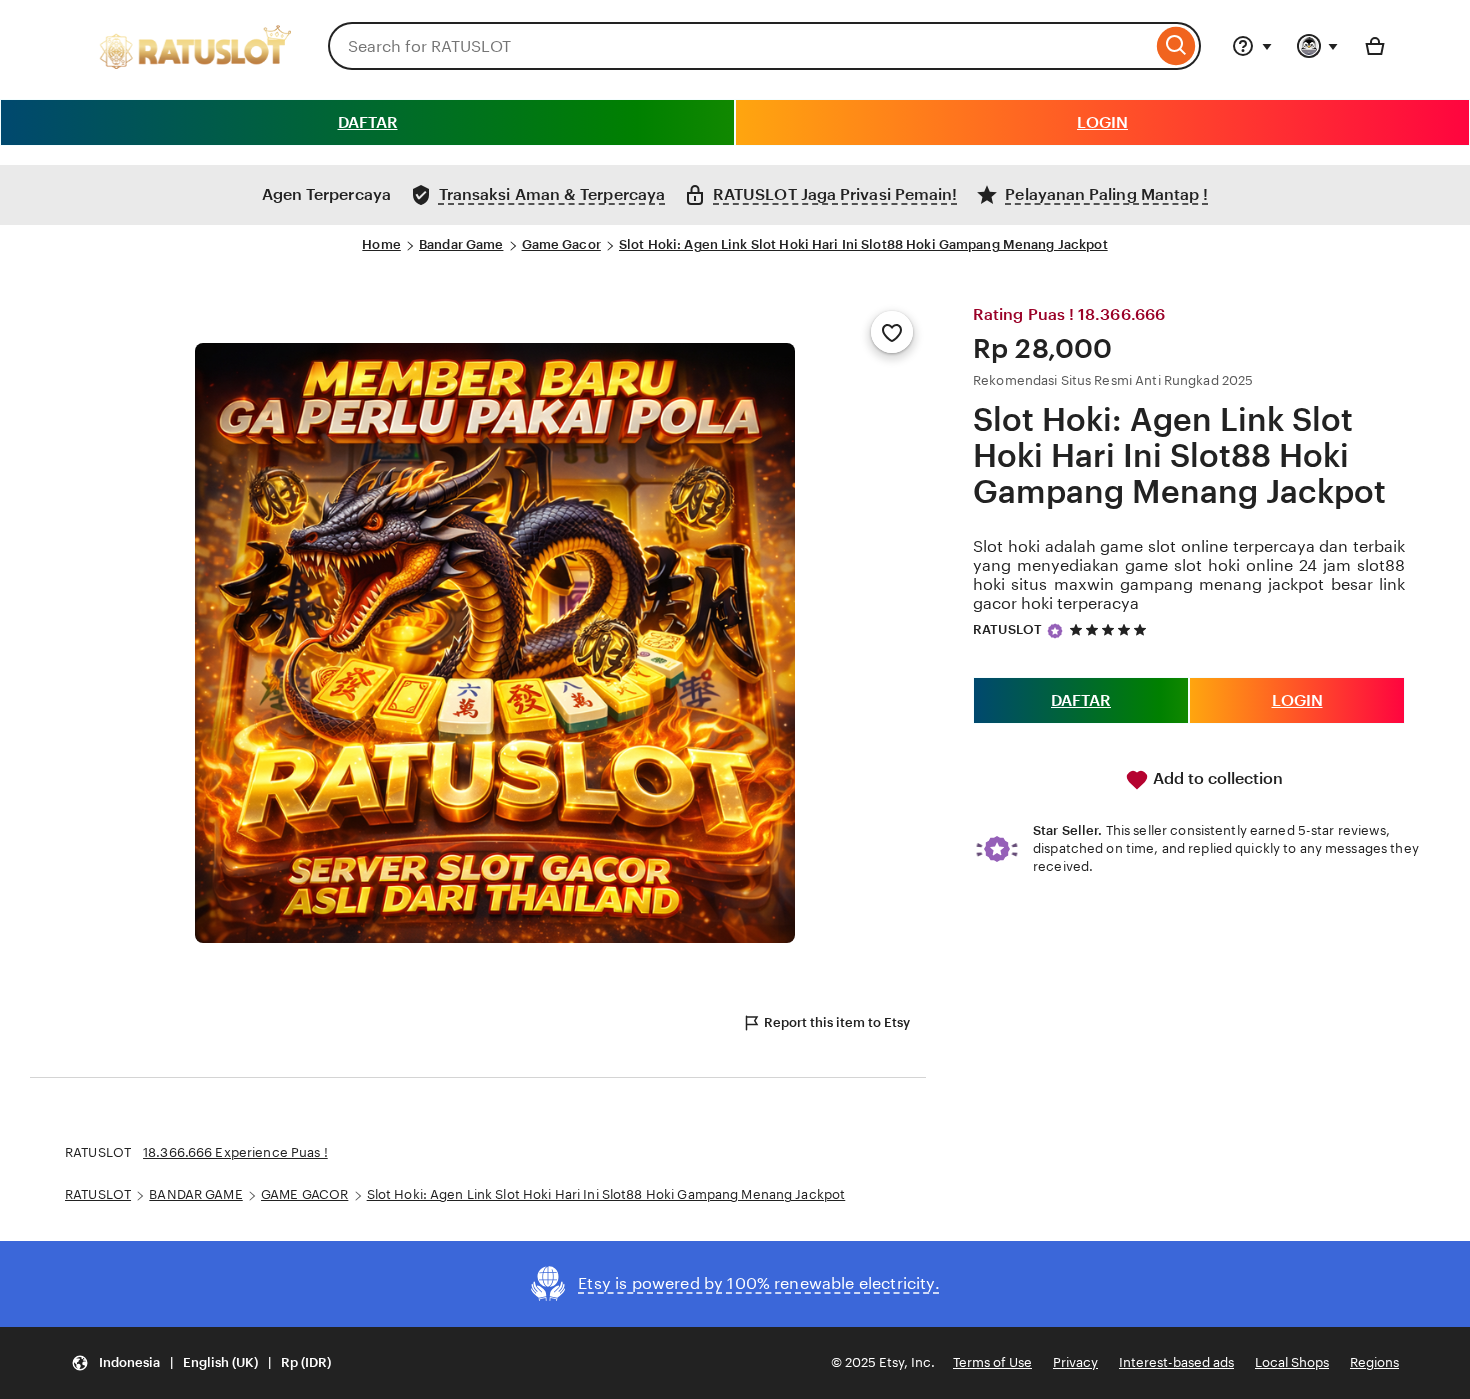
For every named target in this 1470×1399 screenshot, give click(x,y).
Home (381, 244)
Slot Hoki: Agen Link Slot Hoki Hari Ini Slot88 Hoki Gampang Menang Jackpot (863, 244)
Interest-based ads (1176, 1362)
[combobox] (740, 46)
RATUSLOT (1007, 629)
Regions (1374, 1362)
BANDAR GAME (195, 1194)
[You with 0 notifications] (1318, 46)
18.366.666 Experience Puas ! (235, 1152)
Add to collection (1216, 778)
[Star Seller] (1055, 631)
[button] (201, 1363)
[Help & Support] (1252, 46)
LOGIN (1102, 122)
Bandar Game (461, 244)
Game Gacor (561, 244)
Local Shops (1292, 1362)
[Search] (1176, 46)
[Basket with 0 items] (1375, 46)
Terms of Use (992, 1362)
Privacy (1075, 1362)
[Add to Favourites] (892, 332)
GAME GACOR (304, 1194)
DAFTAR (368, 122)
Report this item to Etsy (837, 1022)
